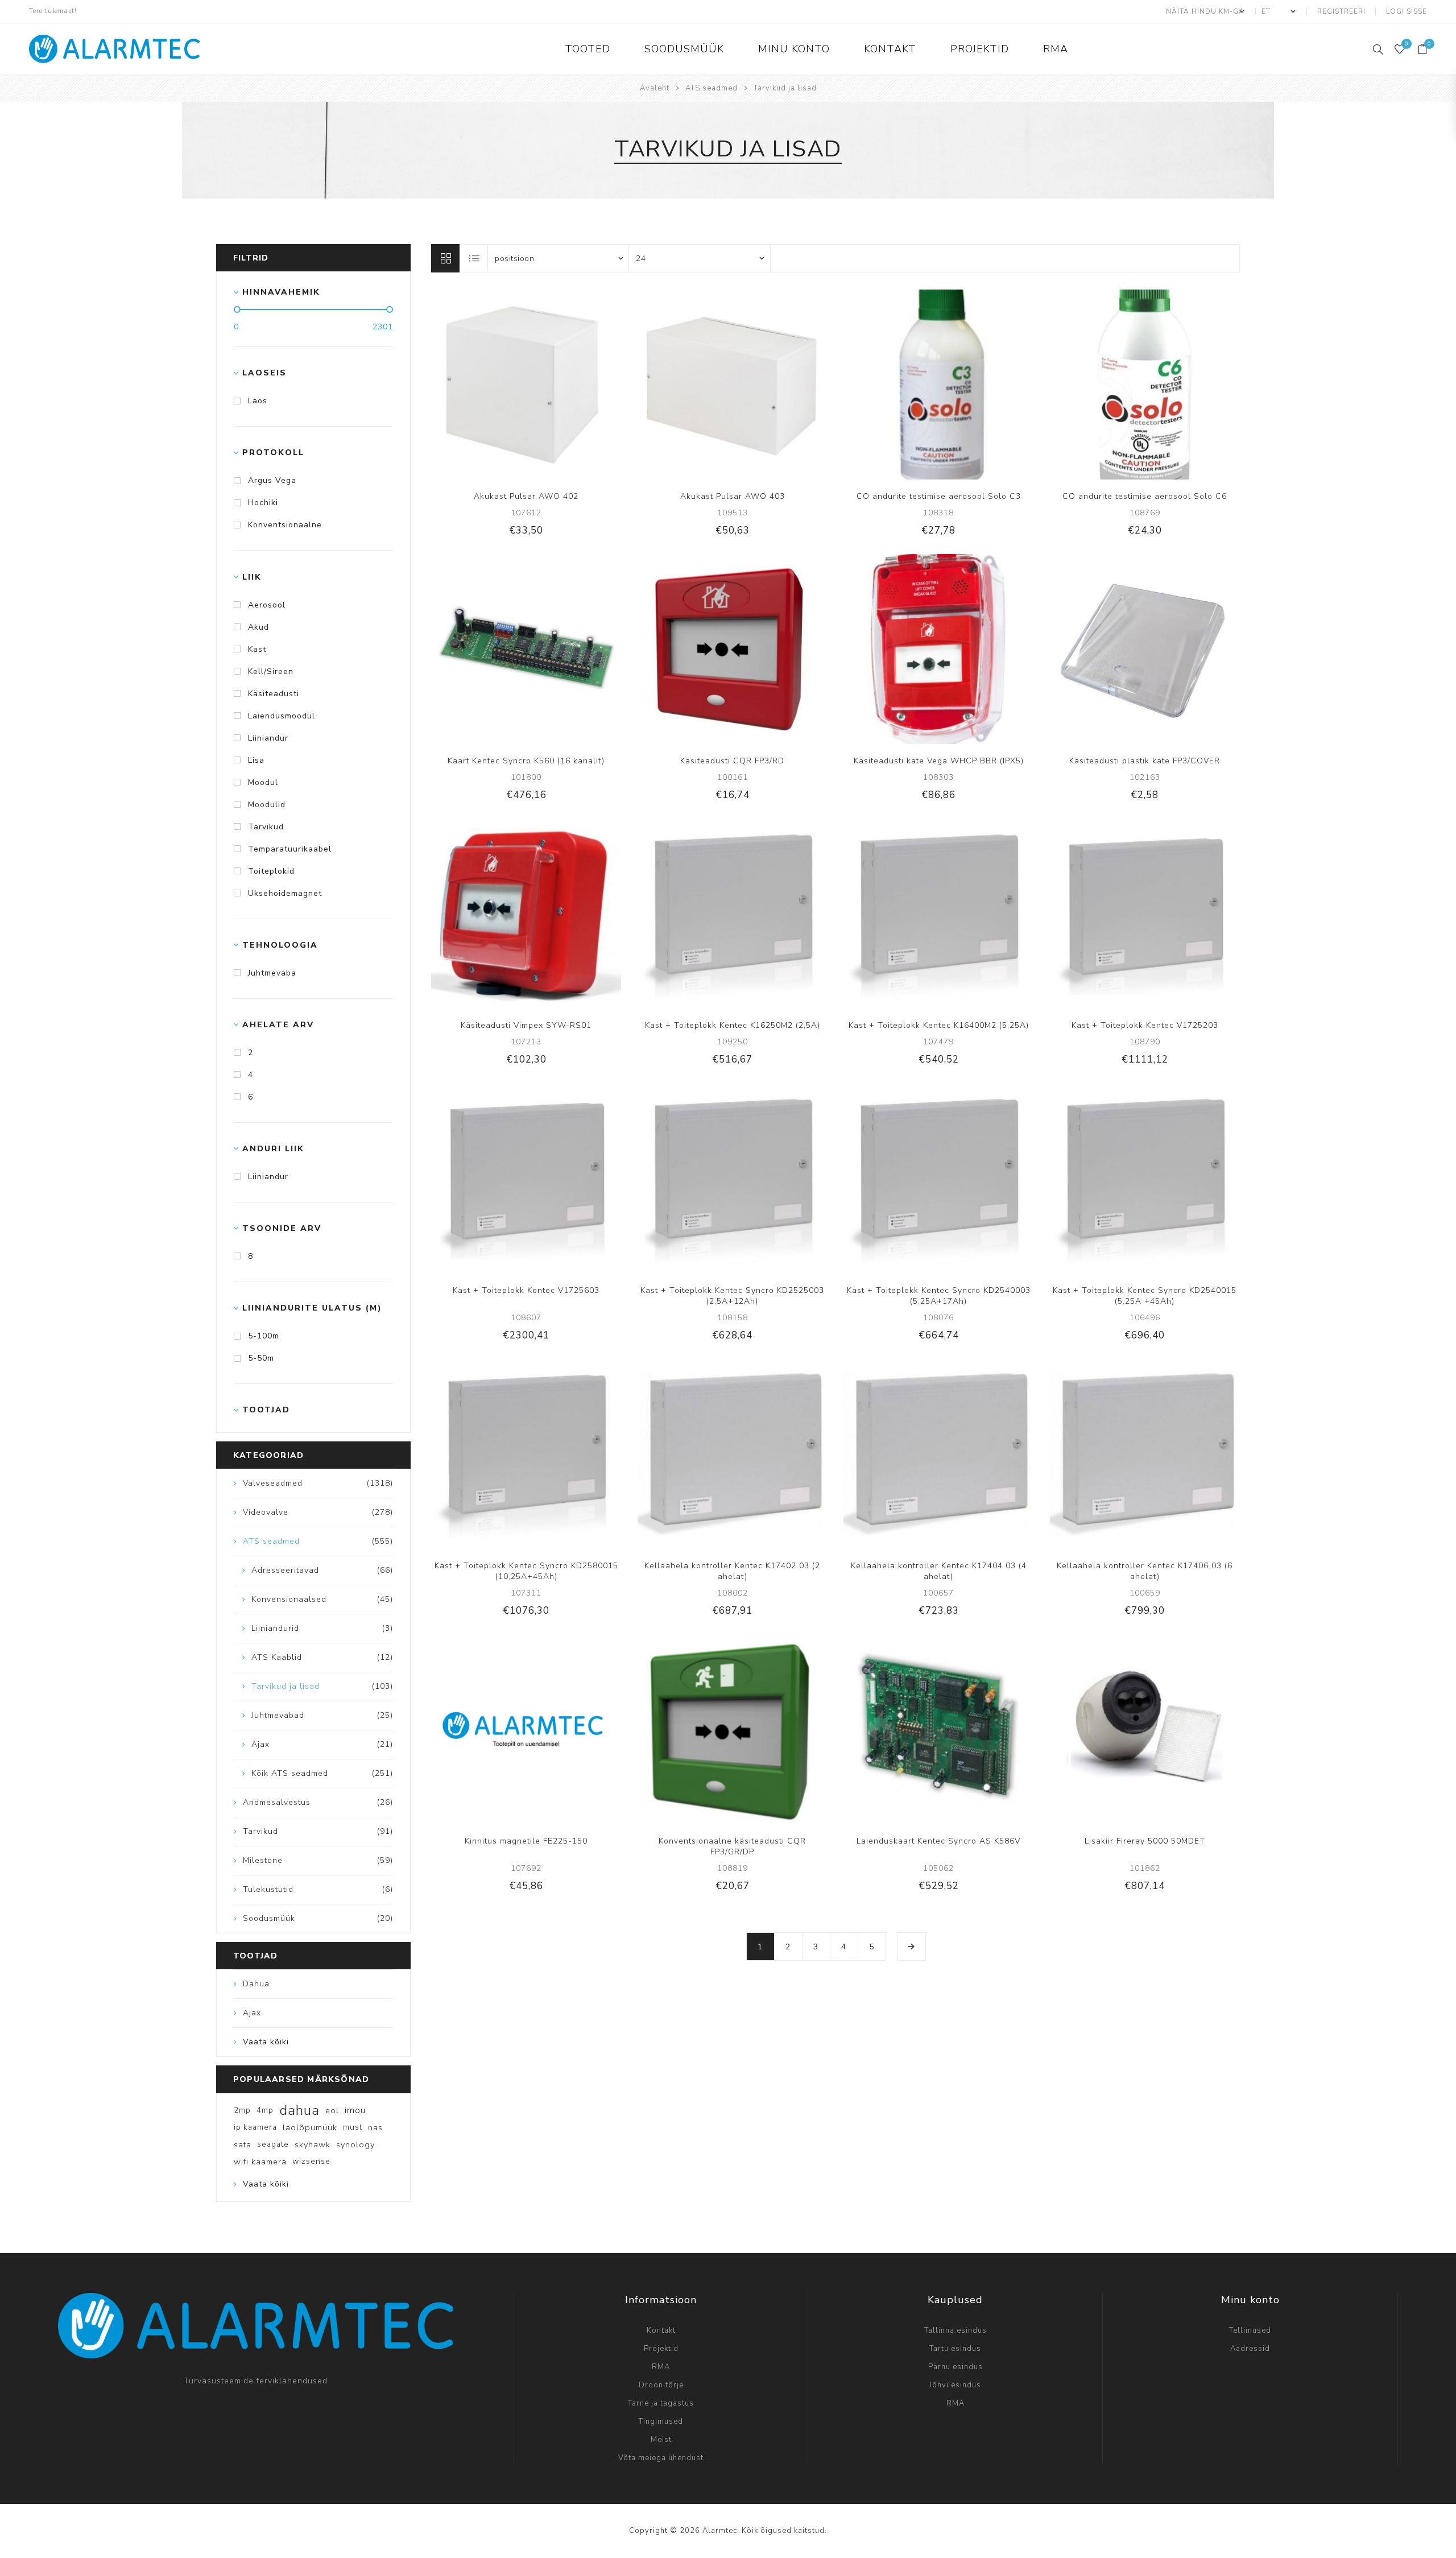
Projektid (661, 2349)
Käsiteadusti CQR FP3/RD (732, 761)
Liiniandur (268, 738)
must (353, 2127)
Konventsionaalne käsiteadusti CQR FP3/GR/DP (732, 1846)
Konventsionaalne (285, 525)
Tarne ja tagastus (661, 2403)
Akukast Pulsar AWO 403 (733, 496)
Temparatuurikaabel (290, 849)
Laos (258, 401)
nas (375, 2127)
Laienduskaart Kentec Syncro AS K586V (938, 1841)
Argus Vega (272, 480)
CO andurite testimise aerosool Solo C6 (1145, 496)
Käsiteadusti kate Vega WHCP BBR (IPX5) (939, 761)
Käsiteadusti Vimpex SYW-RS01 (526, 1025)
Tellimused (1250, 2330)
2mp (242, 2110)
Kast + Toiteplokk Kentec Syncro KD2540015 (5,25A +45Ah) (1145, 1296)
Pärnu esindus (955, 2367)
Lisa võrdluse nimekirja (514, 385)
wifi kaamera (260, 2162)
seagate (273, 2144)
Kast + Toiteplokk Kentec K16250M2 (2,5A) (733, 1025)
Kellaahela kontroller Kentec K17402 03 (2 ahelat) (732, 1571)
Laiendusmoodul (282, 716)
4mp (265, 2110)
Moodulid (267, 805)
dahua (299, 2110)
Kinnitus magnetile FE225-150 (526, 1841)
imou (355, 2110)
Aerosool (267, 605)
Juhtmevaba (272, 973)
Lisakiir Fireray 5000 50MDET (1145, 1841)
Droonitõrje (661, 2385)
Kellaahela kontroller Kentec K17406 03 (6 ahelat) (1145, 1571)
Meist (661, 2440)
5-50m (261, 1358)
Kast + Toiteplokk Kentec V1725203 (1145, 1025)
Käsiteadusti (274, 694)
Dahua (256, 1984)
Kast (257, 649)
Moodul (263, 782)
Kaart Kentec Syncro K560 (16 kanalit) (526, 761)
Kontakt (661, 2330)
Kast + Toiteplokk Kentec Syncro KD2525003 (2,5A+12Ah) (732, 1296)
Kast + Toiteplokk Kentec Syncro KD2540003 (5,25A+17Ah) (939, 1296)
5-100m (264, 1336)
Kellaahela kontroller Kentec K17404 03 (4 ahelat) (939, 1571)
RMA (661, 2367)
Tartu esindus (955, 2349)
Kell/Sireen (271, 671)
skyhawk (313, 2144)
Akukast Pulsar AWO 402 (526, 496)
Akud (258, 627)
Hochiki (263, 503)
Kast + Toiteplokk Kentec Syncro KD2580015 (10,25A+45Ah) (526, 1571)
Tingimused (661, 2421)
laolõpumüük (310, 2127)
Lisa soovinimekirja (537, 385)
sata (243, 2144)
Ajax (252, 2013)
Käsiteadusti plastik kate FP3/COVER (1145, 761)
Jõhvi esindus (955, 2385)
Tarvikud (266, 827)
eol (332, 2110)
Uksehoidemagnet (285, 893)
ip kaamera (255, 2127)
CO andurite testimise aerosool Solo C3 (939, 496)
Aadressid (1250, 2349)
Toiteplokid (271, 871)
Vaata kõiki (266, 2042)
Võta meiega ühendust (661, 2458)
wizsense (311, 2161)
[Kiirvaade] (491, 385)
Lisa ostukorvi (561, 385)
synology (355, 2144)
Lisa (256, 760)
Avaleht (655, 88)
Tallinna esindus (955, 2330)
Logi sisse (1407, 11)
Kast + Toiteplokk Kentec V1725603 (526, 1290)
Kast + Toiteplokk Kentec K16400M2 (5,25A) (939, 1025)
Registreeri (1341, 11)
